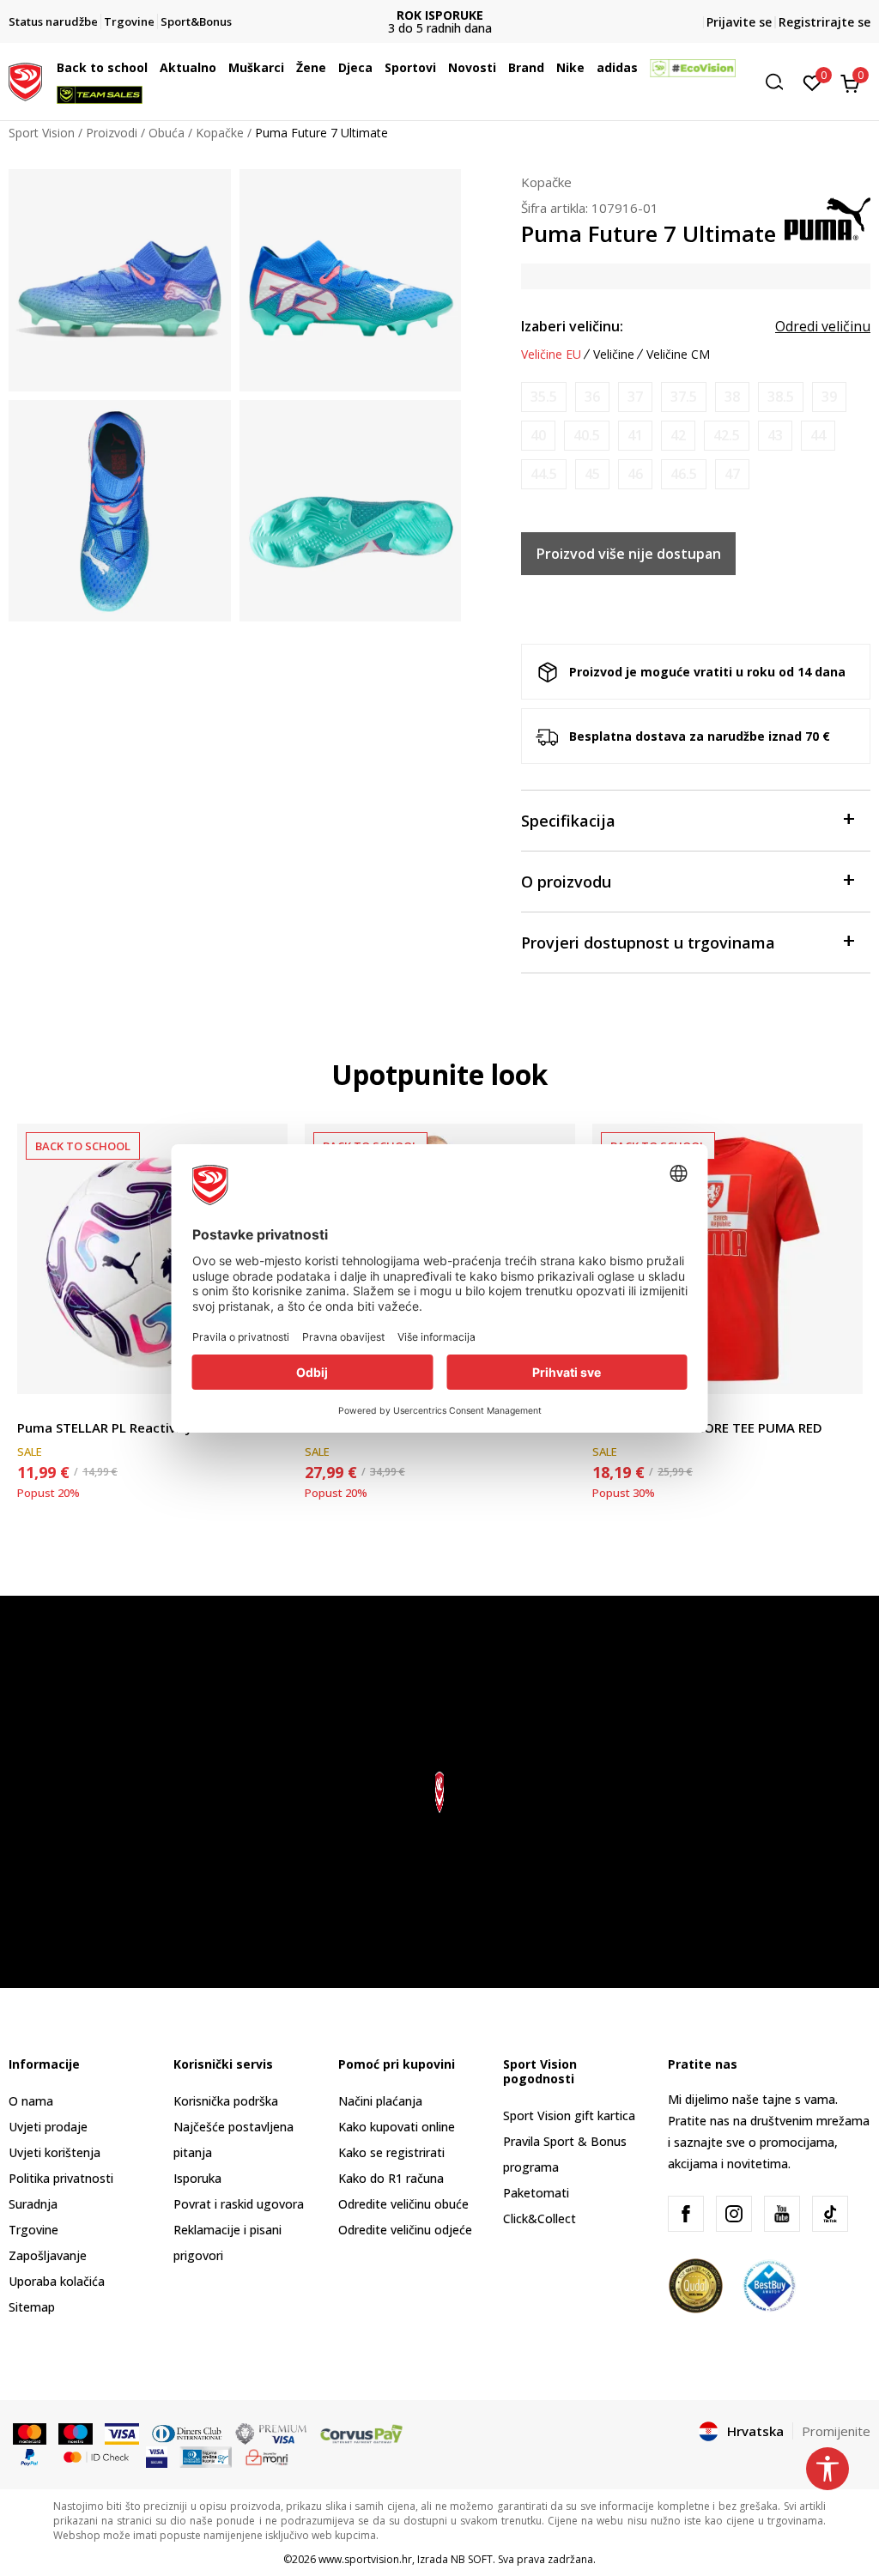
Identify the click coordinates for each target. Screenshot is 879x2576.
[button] (152, 68)
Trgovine (33, 2230)
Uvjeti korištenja (55, 2152)
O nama (31, 2101)
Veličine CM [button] (678, 355)
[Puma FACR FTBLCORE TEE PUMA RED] (727, 1259)
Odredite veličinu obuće (403, 2204)
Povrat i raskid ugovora (239, 2204)
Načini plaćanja (380, 2101)
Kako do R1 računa (391, 2178)
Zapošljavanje (48, 2255)
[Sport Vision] (25, 80)
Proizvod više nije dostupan (629, 554)
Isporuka (197, 2178)
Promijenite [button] (836, 2431)
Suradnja (33, 2204)
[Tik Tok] (830, 2214)
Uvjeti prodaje (48, 2127)
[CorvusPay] (361, 2433)
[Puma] (827, 217)
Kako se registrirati (391, 2152)
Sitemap (32, 2307)
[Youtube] (782, 2214)
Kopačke (220, 133)
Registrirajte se (824, 22)
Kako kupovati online (397, 2127)
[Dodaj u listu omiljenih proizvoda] (839, 1370)
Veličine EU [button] (551, 355)
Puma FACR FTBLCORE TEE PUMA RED (707, 1427)
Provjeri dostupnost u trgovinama (648, 943)
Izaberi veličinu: (572, 326)
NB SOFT (472, 2559)
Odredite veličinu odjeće (405, 2230)
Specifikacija (568, 821)
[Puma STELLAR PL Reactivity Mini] (152, 1259)
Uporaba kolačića (57, 2281)
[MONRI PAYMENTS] (267, 2456)
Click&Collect (540, 2218)
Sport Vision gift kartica (569, 2115)
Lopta (33, 1408)
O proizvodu (566, 882)
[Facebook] (686, 2214)
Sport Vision (42, 133)
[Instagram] (734, 2214)
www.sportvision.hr (365, 2559)
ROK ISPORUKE (440, 15)
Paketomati (536, 2193)
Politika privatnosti (61, 2178)
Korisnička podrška (226, 2101)
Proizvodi (112, 133)
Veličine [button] (614, 355)
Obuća (167, 133)
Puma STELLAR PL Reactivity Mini (119, 1427)
